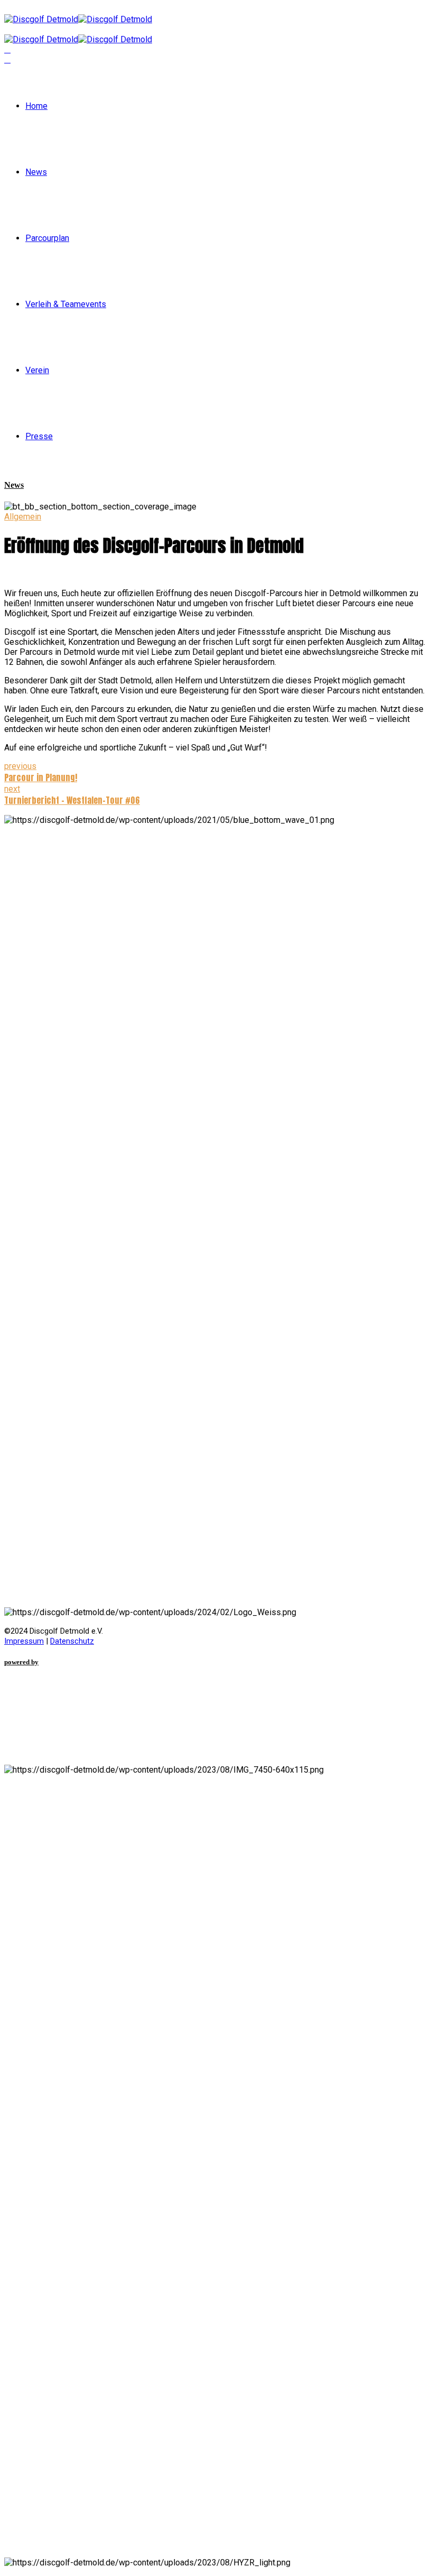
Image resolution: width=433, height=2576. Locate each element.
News (36, 172)
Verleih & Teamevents (66, 304)
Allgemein (23, 517)
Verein (37, 370)
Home (36, 106)
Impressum (24, 1641)
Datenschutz (72, 1641)
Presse (39, 436)
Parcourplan (47, 238)
